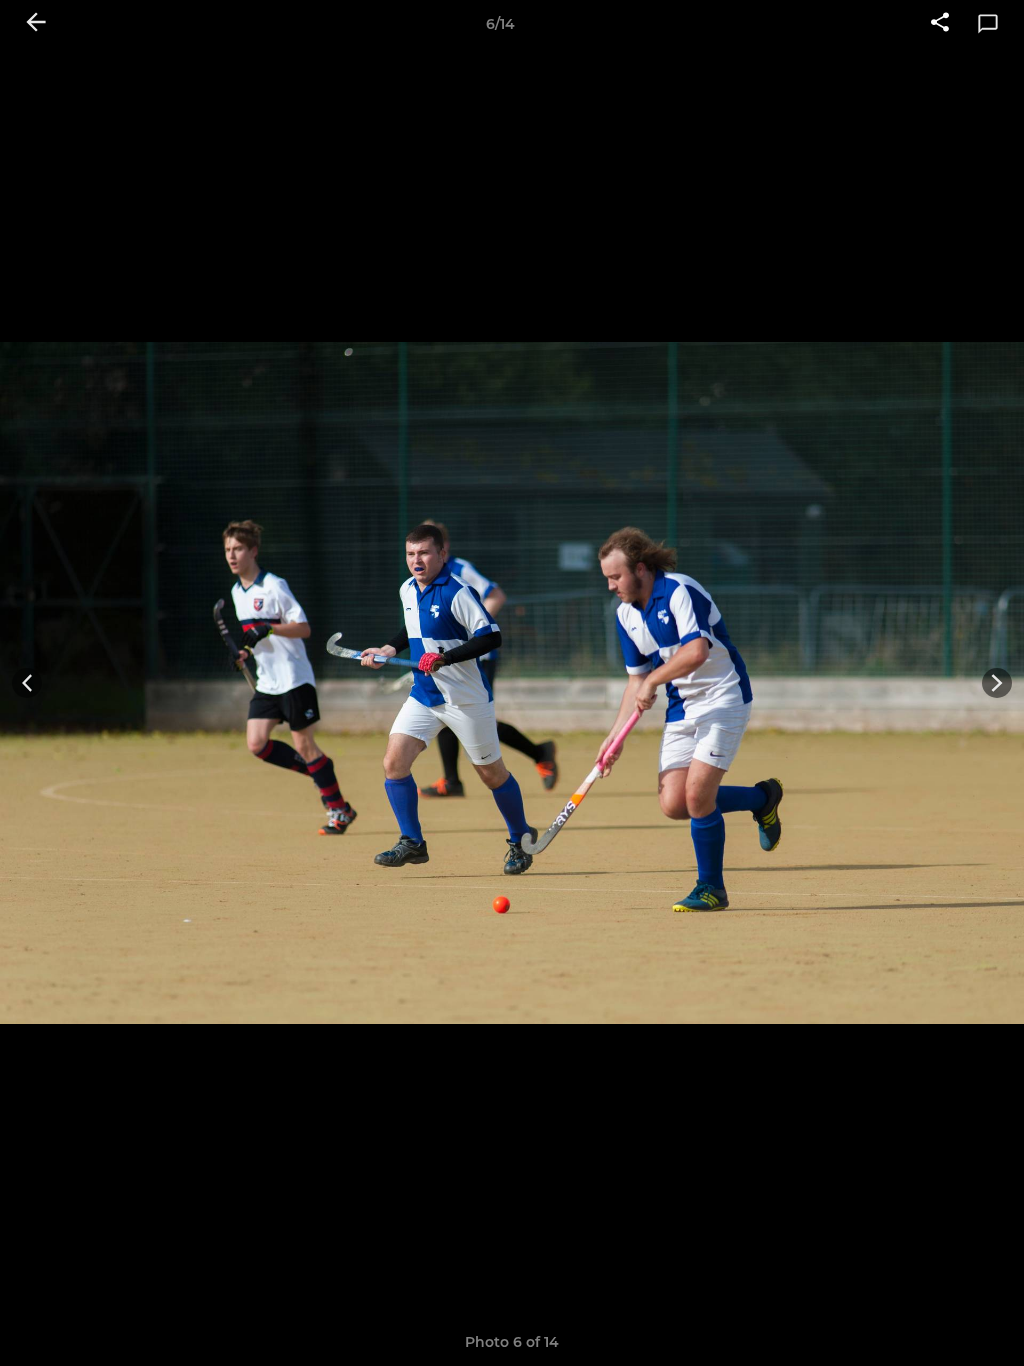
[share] (940, 24)
